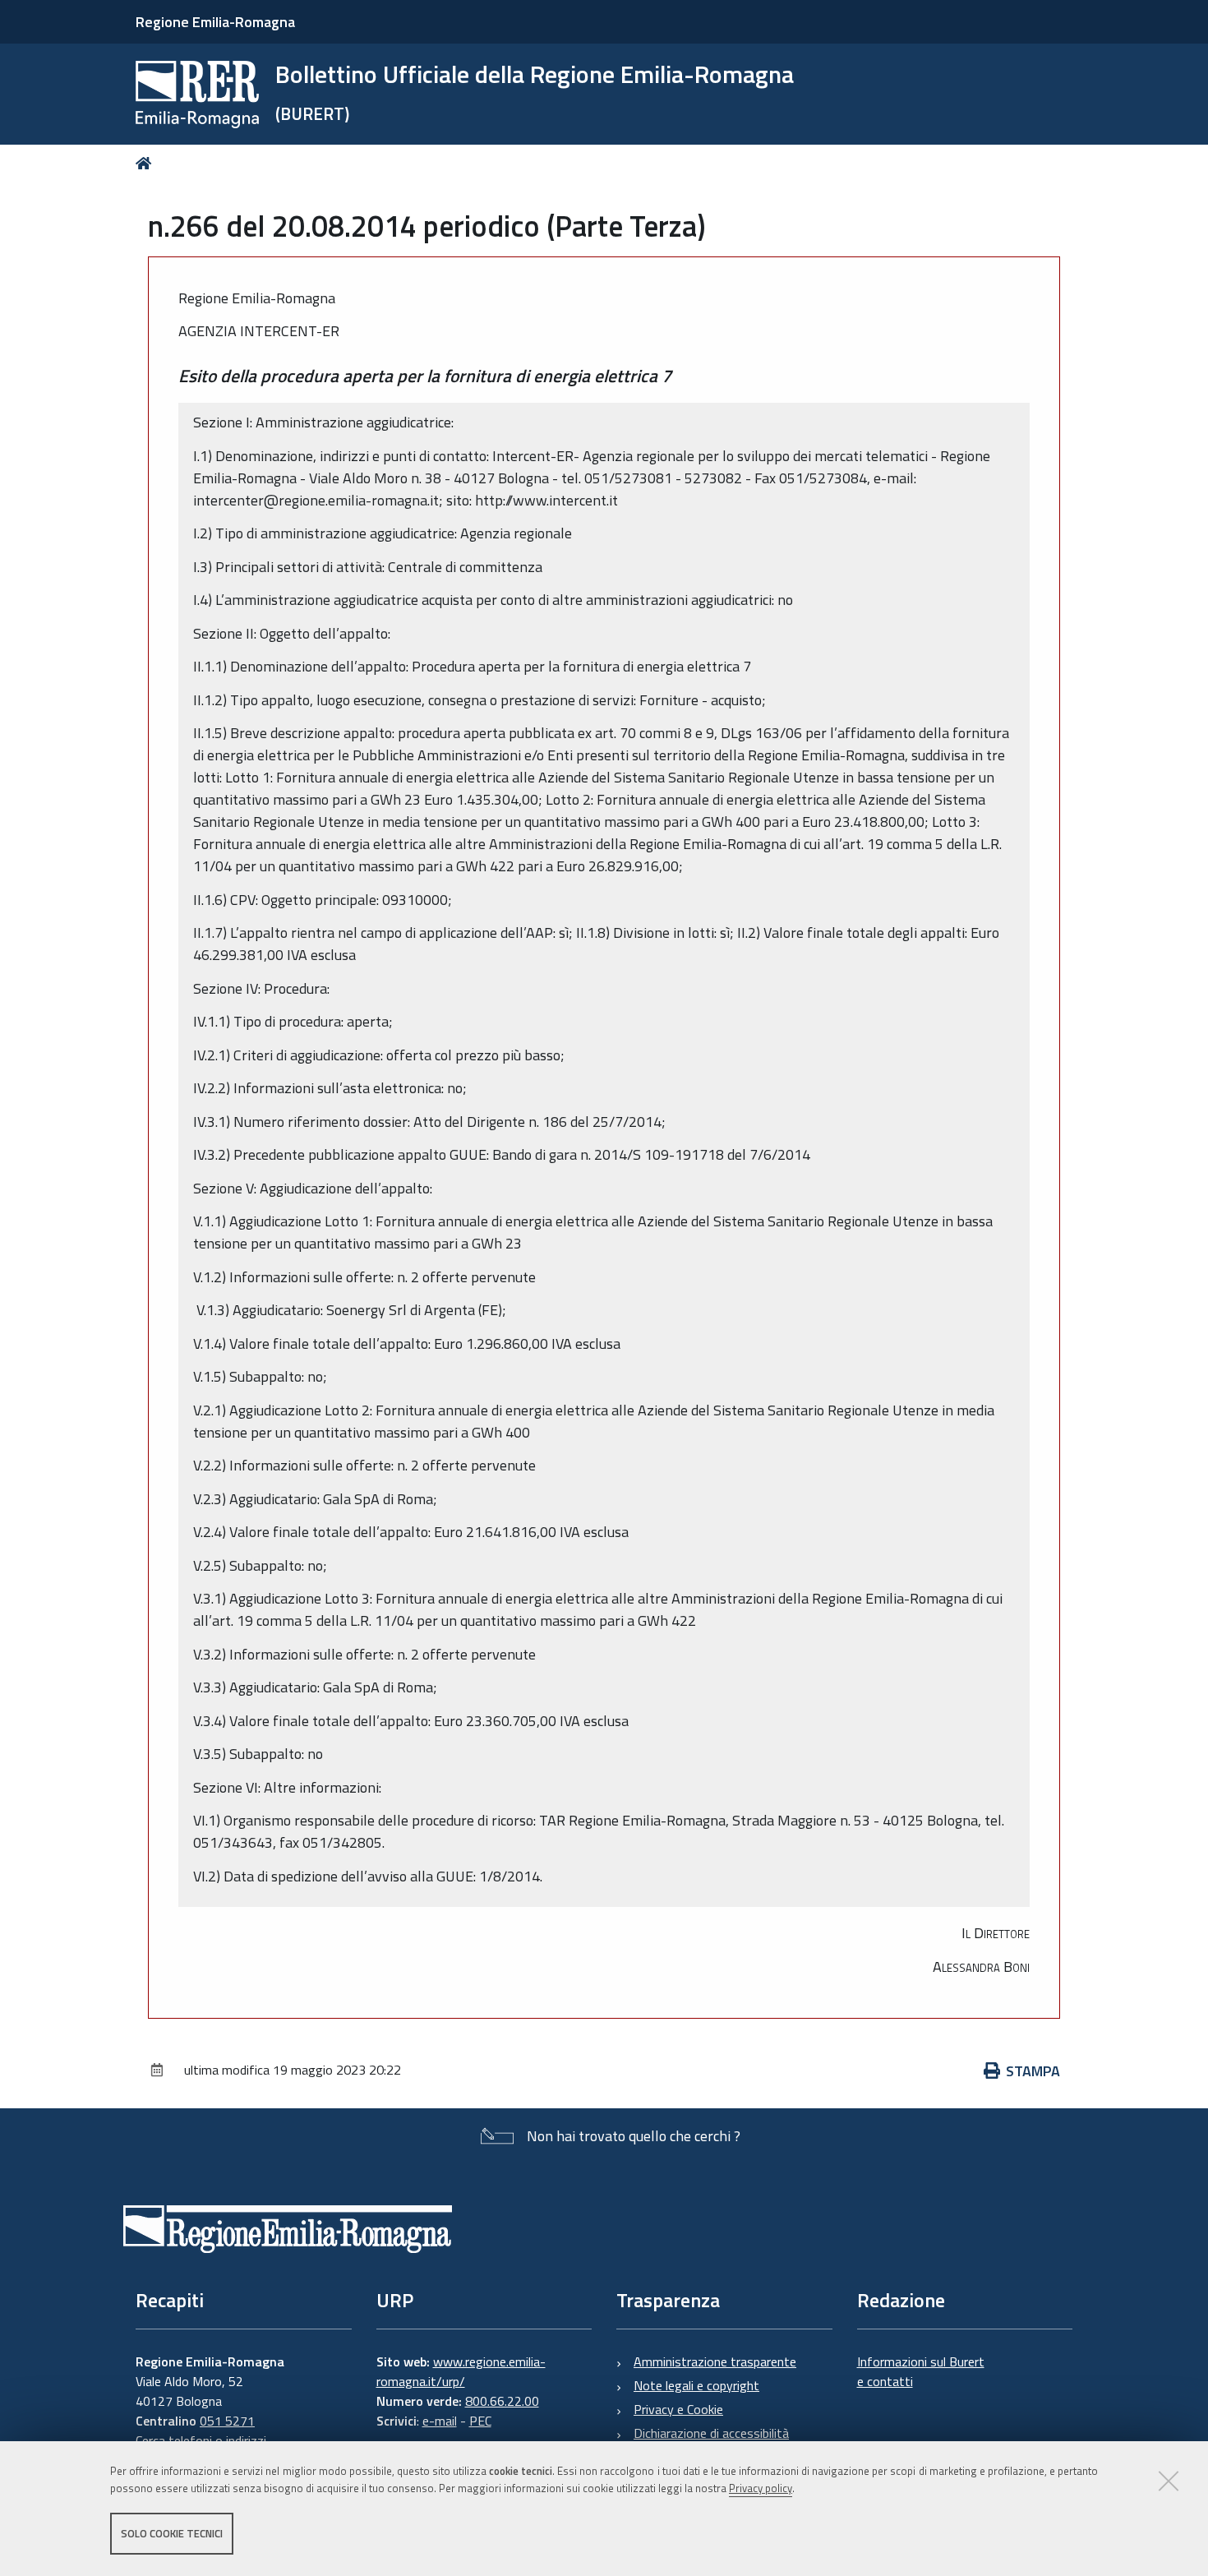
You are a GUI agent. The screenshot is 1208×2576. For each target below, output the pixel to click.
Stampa (1033, 2071)
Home (147, 163)
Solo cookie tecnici (172, 2533)
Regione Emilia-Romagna (215, 22)
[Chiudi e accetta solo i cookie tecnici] (1169, 2481)
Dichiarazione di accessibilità (711, 2433)
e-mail (440, 2421)
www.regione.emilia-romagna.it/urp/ (461, 2371)
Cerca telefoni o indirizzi (201, 2440)
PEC (480, 2421)
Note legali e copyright (696, 2385)
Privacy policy (761, 2488)
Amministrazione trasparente (715, 2361)
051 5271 (227, 2421)
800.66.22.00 (502, 2401)
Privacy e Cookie (678, 2409)
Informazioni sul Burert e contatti (921, 2371)
